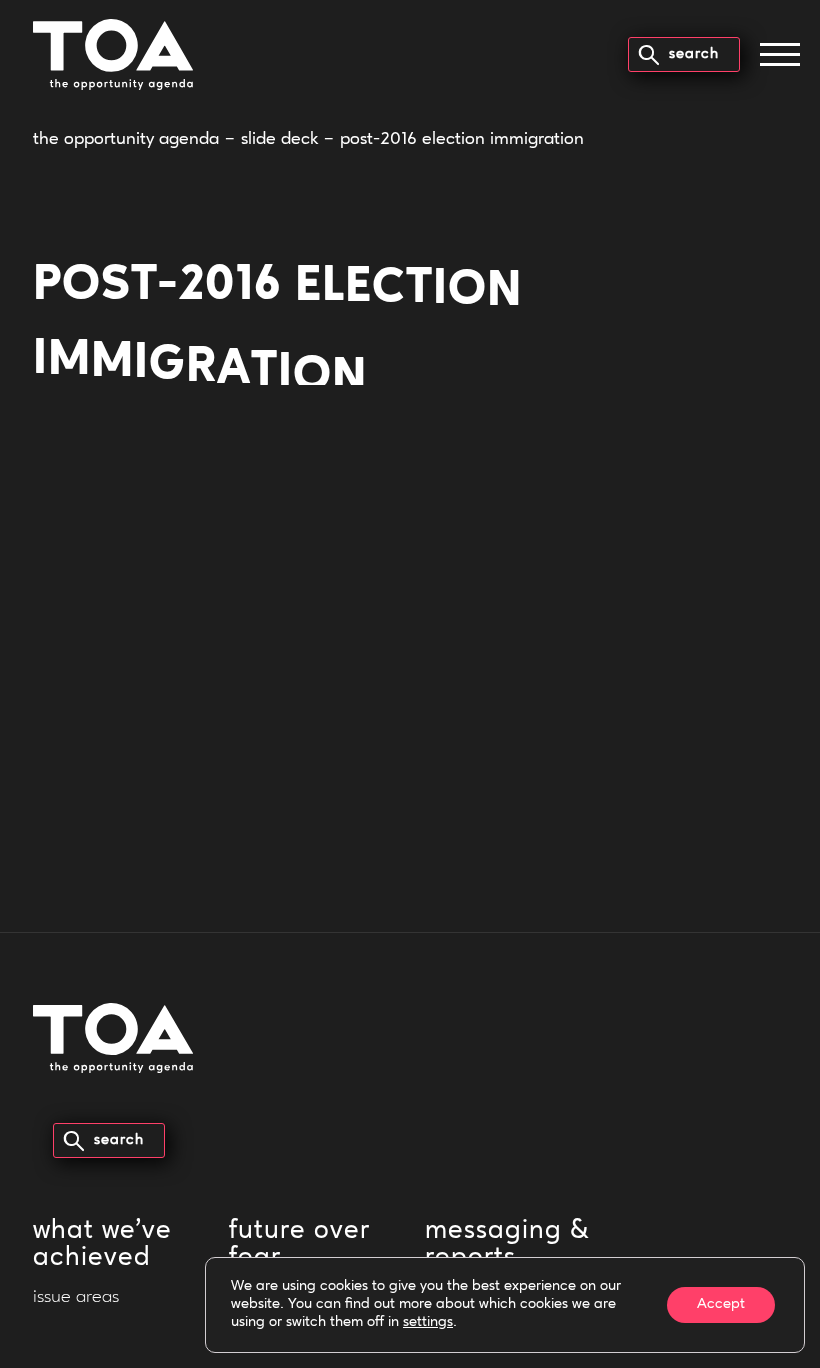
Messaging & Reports (507, 1245)
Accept (721, 1304)
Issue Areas (76, 1298)
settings (428, 1322)
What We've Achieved (102, 1245)
